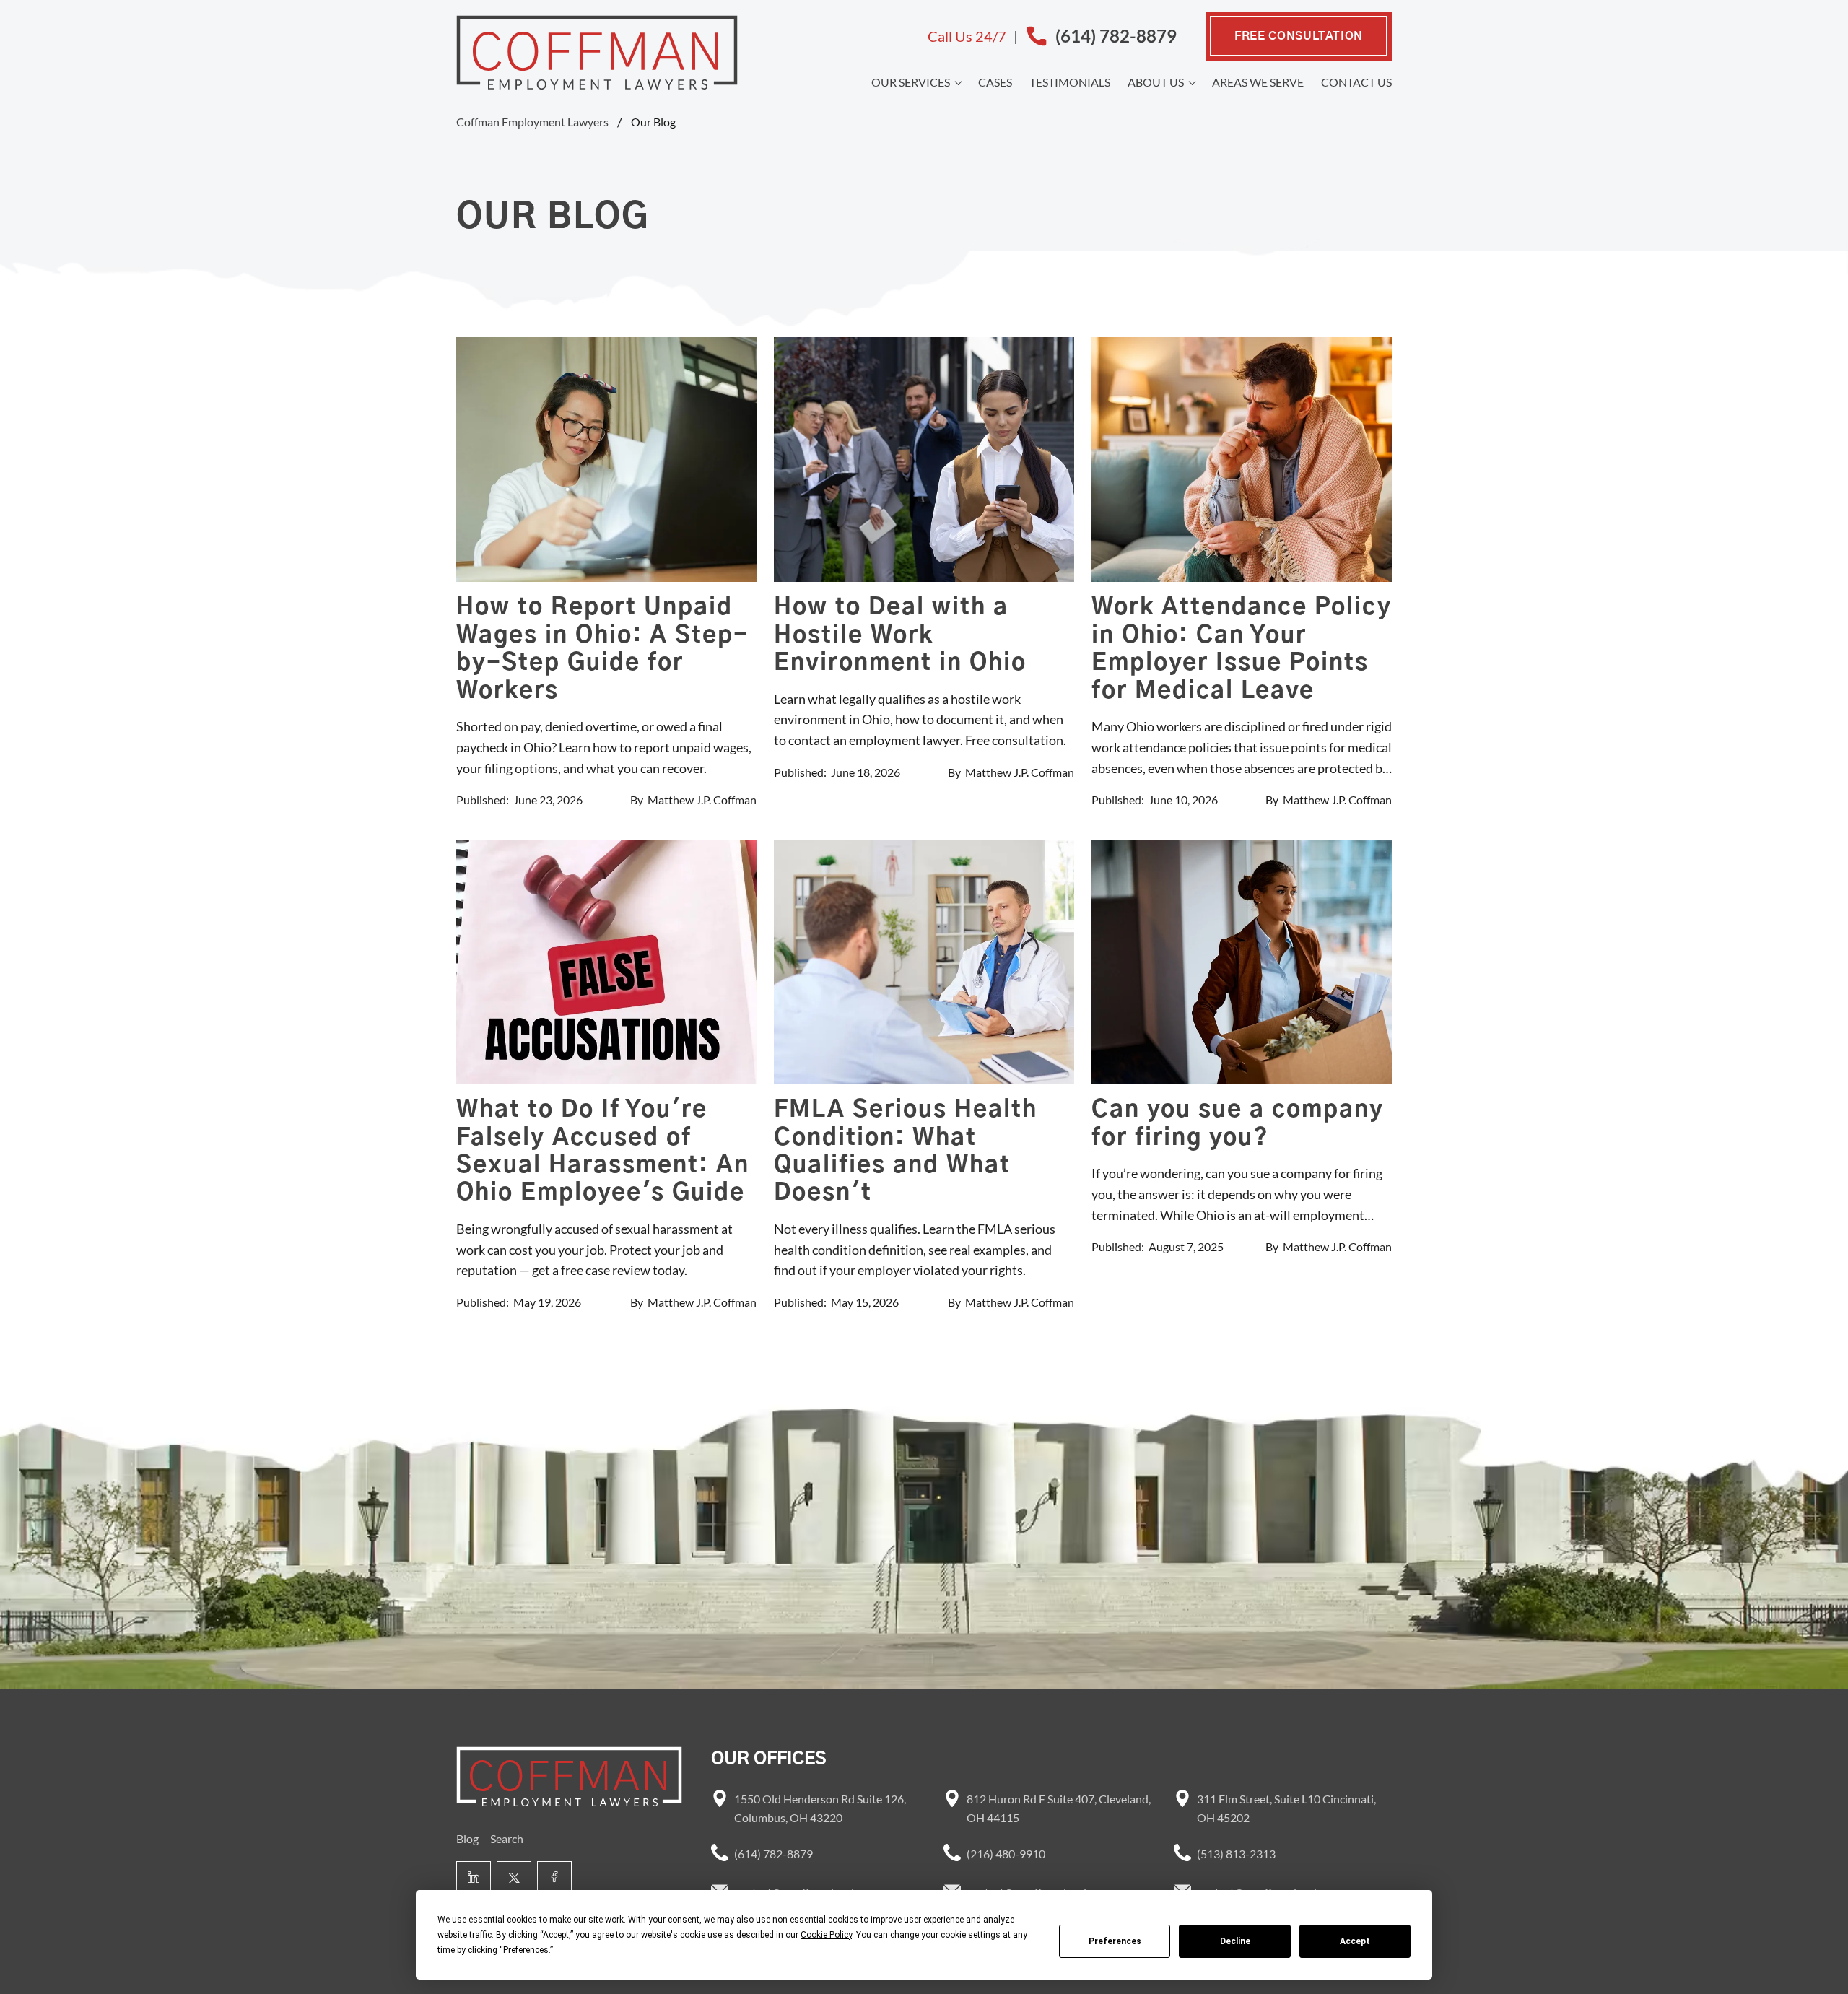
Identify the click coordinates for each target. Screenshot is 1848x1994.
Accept (1355, 1941)
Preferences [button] (526, 1950)
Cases (995, 82)
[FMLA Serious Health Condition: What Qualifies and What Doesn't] (924, 962)
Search (507, 1838)
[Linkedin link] (474, 1878)
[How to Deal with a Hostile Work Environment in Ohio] (924, 460)
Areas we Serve (1258, 82)
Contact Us (1356, 82)
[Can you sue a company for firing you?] (1242, 962)
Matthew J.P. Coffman (702, 800)
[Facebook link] (554, 1878)
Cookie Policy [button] (826, 1935)
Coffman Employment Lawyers (532, 122)
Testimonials (1070, 82)
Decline (1235, 1941)
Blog (467, 1838)
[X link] (514, 1878)
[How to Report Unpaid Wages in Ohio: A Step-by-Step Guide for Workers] (606, 460)
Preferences (1115, 1941)
